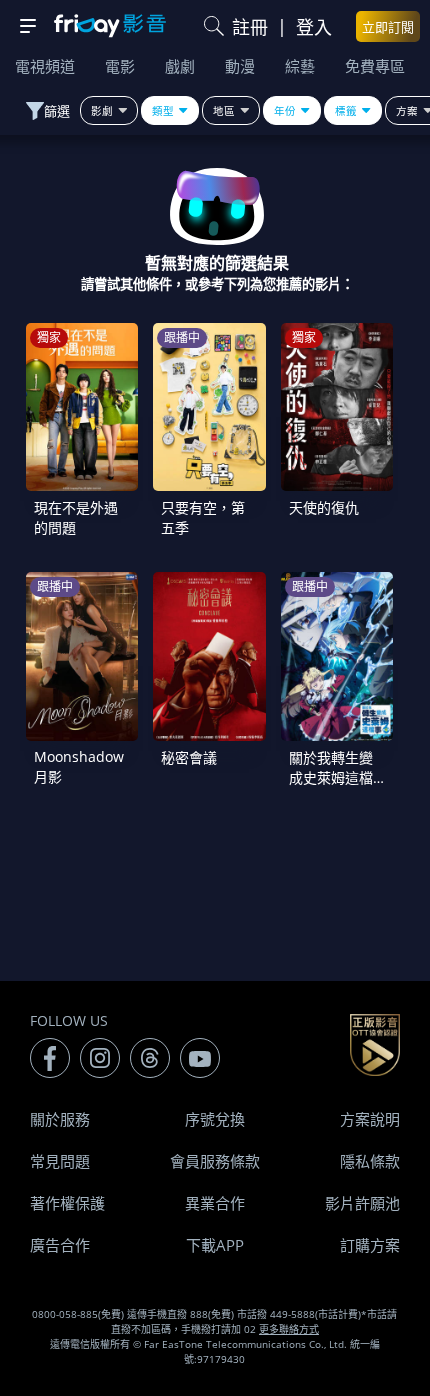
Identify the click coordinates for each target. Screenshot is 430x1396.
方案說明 (370, 1119)
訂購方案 (370, 1245)
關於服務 (60, 1119)
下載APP (215, 1245)
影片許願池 (362, 1203)
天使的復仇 (324, 507)
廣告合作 (60, 1245)
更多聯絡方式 (289, 1329)
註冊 (250, 27)
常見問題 (60, 1161)
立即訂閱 (388, 27)
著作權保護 (67, 1203)
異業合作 (215, 1203)
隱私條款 (370, 1161)
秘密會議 (189, 757)
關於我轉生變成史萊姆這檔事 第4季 (331, 777)
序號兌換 (215, 1119)
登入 (314, 27)
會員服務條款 (215, 1161)
